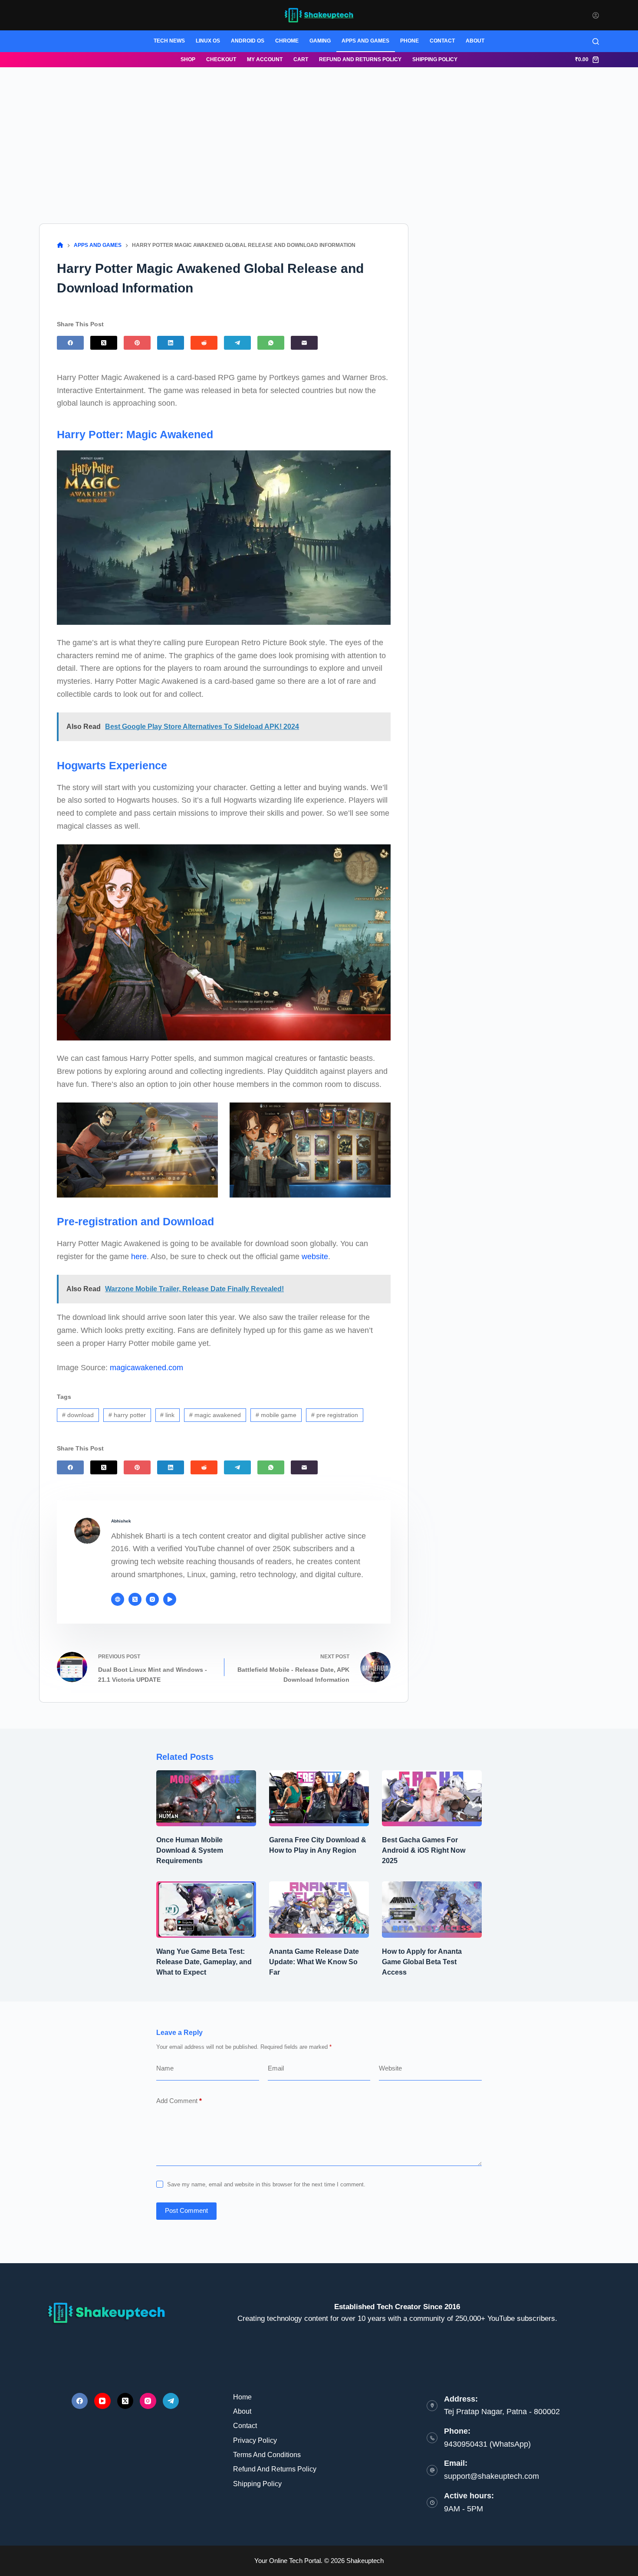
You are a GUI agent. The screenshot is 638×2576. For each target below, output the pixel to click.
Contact (442, 41)
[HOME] (60, 245)
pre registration (335, 1415)
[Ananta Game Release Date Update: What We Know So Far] (319, 1909)
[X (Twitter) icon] (135, 1599)
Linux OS (208, 41)
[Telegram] (237, 343)
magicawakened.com (146, 1368)
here (139, 1257)
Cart (301, 59)
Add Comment (179, 2101)
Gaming (320, 41)
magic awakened (215, 1415)
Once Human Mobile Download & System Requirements (190, 1850)
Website (390, 2068)
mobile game (276, 1415)
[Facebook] (70, 343)
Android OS (248, 41)
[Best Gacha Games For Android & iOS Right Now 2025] (432, 1798)
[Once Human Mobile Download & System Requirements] (206, 1798)
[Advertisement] (319, 132)
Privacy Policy (255, 2440)
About (475, 41)
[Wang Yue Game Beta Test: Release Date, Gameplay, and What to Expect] (206, 1909)
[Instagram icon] (152, 1599)
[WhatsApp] (271, 343)
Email (276, 2068)
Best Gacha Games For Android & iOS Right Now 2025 (424, 1850)
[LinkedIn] (171, 343)
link (167, 1415)
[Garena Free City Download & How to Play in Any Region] (319, 1798)
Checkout (221, 59)
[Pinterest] (137, 343)
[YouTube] (102, 2401)
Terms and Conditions (267, 2455)
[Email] (304, 343)
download (78, 1415)
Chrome (287, 41)
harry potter (127, 1415)
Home (242, 2397)
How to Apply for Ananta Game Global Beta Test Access (422, 1962)
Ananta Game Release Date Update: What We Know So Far (314, 1962)
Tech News (169, 41)
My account (265, 59)
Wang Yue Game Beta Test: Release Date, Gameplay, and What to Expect (204, 1962)
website (315, 1257)
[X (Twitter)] (104, 343)
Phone (409, 41)
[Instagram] (148, 2401)
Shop (188, 59)
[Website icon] (118, 1599)
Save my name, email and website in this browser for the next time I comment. (266, 2184)
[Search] (596, 41)
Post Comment (186, 2210)
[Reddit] (204, 343)
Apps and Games (365, 41)
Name (165, 2068)
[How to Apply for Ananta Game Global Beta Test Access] (432, 1909)
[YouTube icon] (170, 1599)
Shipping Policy (435, 59)
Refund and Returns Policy (360, 59)
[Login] (596, 15)
